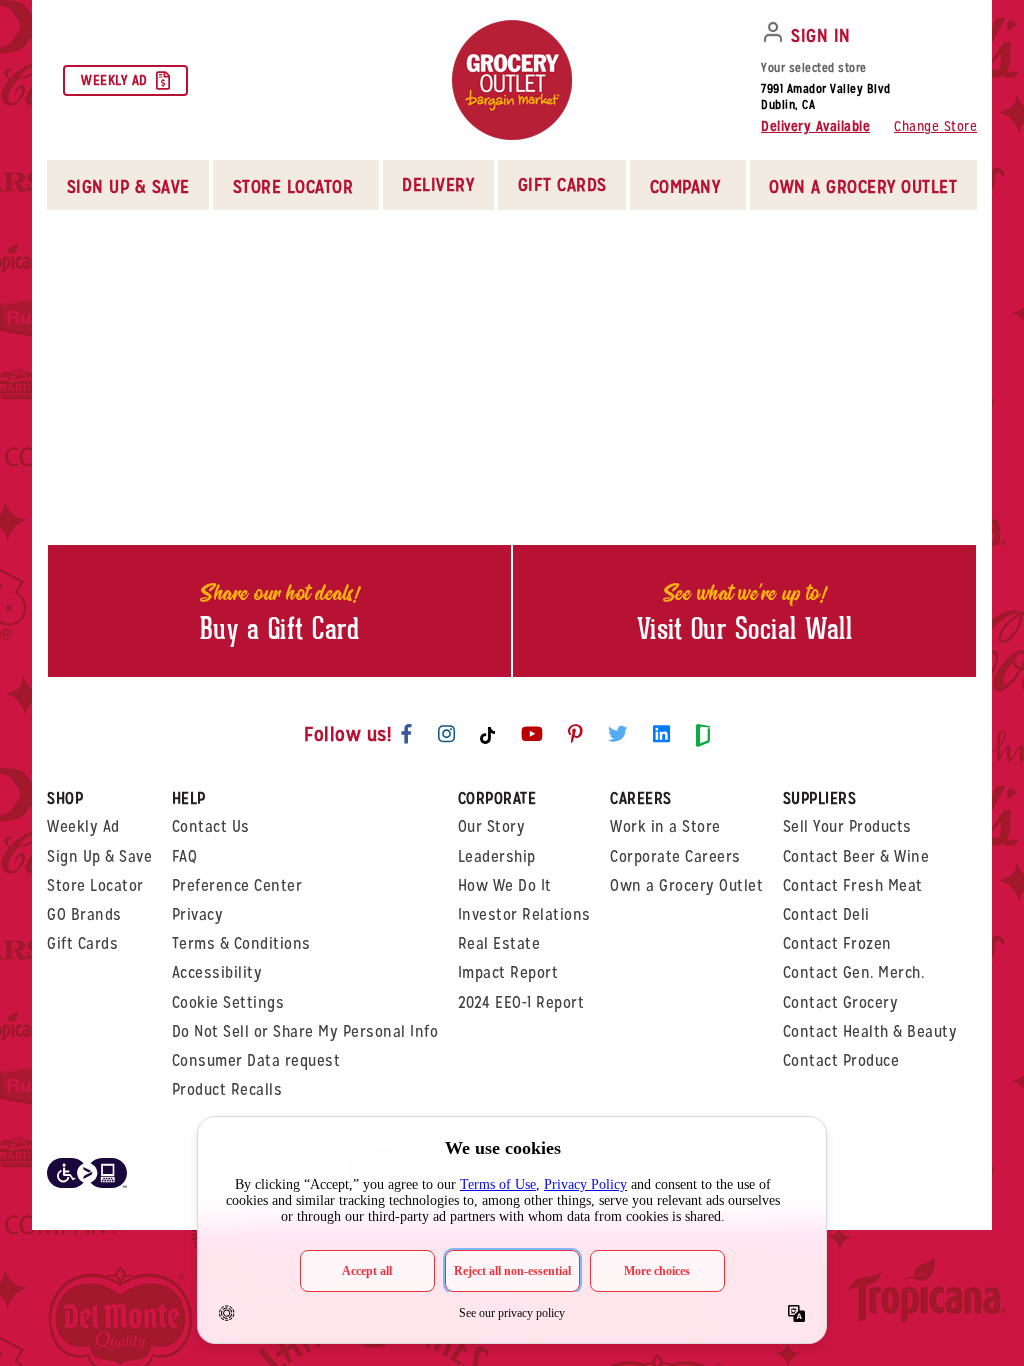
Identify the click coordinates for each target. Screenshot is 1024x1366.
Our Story (492, 826)
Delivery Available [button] (815, 126)
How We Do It (505, 885)
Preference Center (237, 885)
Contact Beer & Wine (856, 856)
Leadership (497, 856)
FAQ (185, 856)
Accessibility (217, 972)
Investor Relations (524, 914)
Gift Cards (562, 184)
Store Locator (95, 885)
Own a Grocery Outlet (686, 885)
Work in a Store (665, 826)
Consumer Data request (256, 1060)
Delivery (438, 184)
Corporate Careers (675, 856)
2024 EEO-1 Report (521, 1002)
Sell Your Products (847, 826)
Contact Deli (826, 914)
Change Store (935, 126)
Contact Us (211, 826)
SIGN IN (821, 35)
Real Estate (499, 943)
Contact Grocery (841, 1002)
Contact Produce (841, 1060)
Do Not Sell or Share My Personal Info (305, 1031)
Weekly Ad (114, 80)
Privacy (198, 914)
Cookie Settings (228, 1002)
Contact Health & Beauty (870, 1031)
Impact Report (508, 972)
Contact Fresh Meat (853, 885)
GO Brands (84, 914)
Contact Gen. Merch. (854, 972)
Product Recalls (227, 1089)
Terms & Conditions (241, 943)
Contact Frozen (837, 943)
